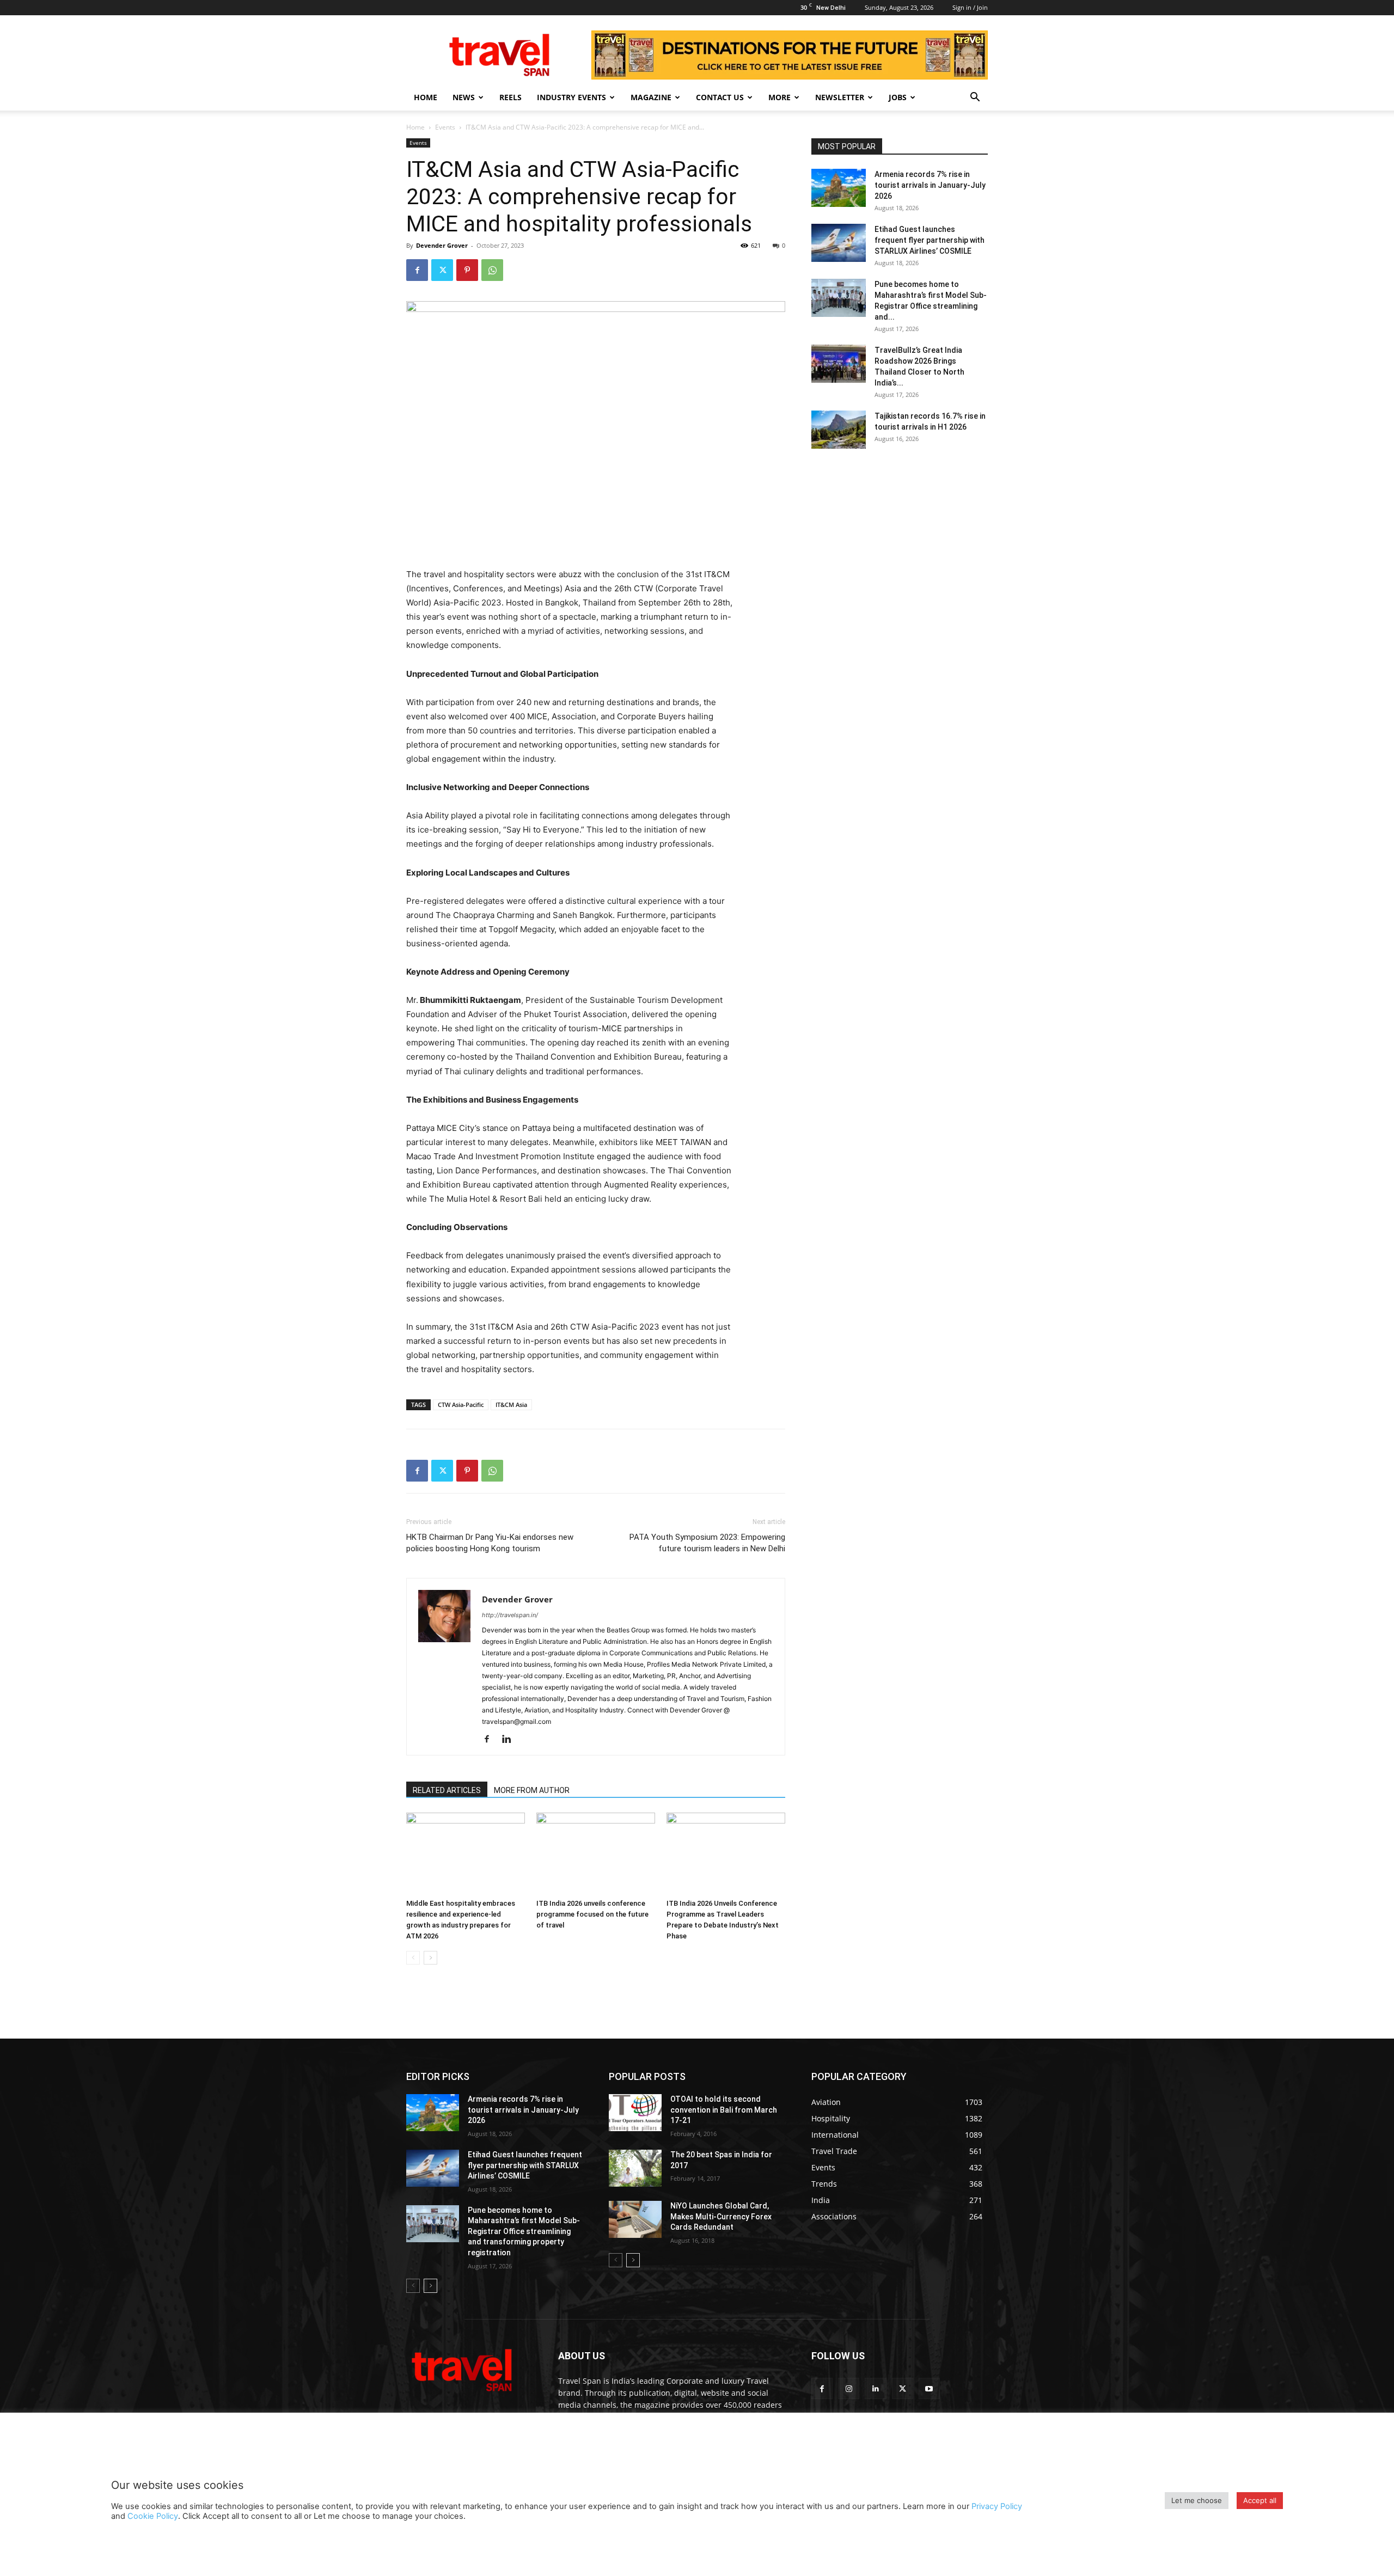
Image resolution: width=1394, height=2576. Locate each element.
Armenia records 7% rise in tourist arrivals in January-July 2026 (930, 185)
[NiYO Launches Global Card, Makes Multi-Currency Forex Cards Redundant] (635, 2219)
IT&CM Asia (511, 1405)
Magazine (651, 97)
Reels (510, 97)
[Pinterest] (467, 270)
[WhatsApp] (492, 270)
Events (445, 127)
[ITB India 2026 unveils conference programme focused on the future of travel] (596, 1853)
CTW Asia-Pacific (461, 1405)
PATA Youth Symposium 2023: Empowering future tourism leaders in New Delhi (707, 1543)
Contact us (720, 97)
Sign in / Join (970, 7)
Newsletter (840, 97)
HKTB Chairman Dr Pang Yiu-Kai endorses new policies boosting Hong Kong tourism (490, 1543)
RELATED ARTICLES (447, 1790)
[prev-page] (413, 1958)
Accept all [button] (1260, 2500)
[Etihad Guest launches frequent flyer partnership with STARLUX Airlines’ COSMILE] (839, 243)
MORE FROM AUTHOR (532, 1790)
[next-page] (430, 1958)
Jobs (898, 97)
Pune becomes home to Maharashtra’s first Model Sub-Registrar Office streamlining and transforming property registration (524, 2231)
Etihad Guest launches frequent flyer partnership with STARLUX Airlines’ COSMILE (930, 240)
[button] (975, 98)
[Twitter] (442, 270)
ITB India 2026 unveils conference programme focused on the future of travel (592, 1914)
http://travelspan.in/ (510, 1615)
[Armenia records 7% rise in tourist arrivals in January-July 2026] (839, 188)
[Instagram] (849, 2388)
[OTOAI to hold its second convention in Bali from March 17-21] (635, 2113)
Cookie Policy (153, 2516)
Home (426, 97)
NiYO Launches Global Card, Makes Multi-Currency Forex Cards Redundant (721, 2216)
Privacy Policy (997, 2506)
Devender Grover (442, 245)
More (779, 97)
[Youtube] (929, 2388)
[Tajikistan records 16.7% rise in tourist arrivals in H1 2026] (839, 430)
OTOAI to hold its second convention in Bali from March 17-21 (724, 2110)
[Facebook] (417, 270)
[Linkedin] (510, 1740)
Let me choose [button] (1197, 2500)
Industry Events (571, 97)
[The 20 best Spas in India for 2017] (635, 2168)
